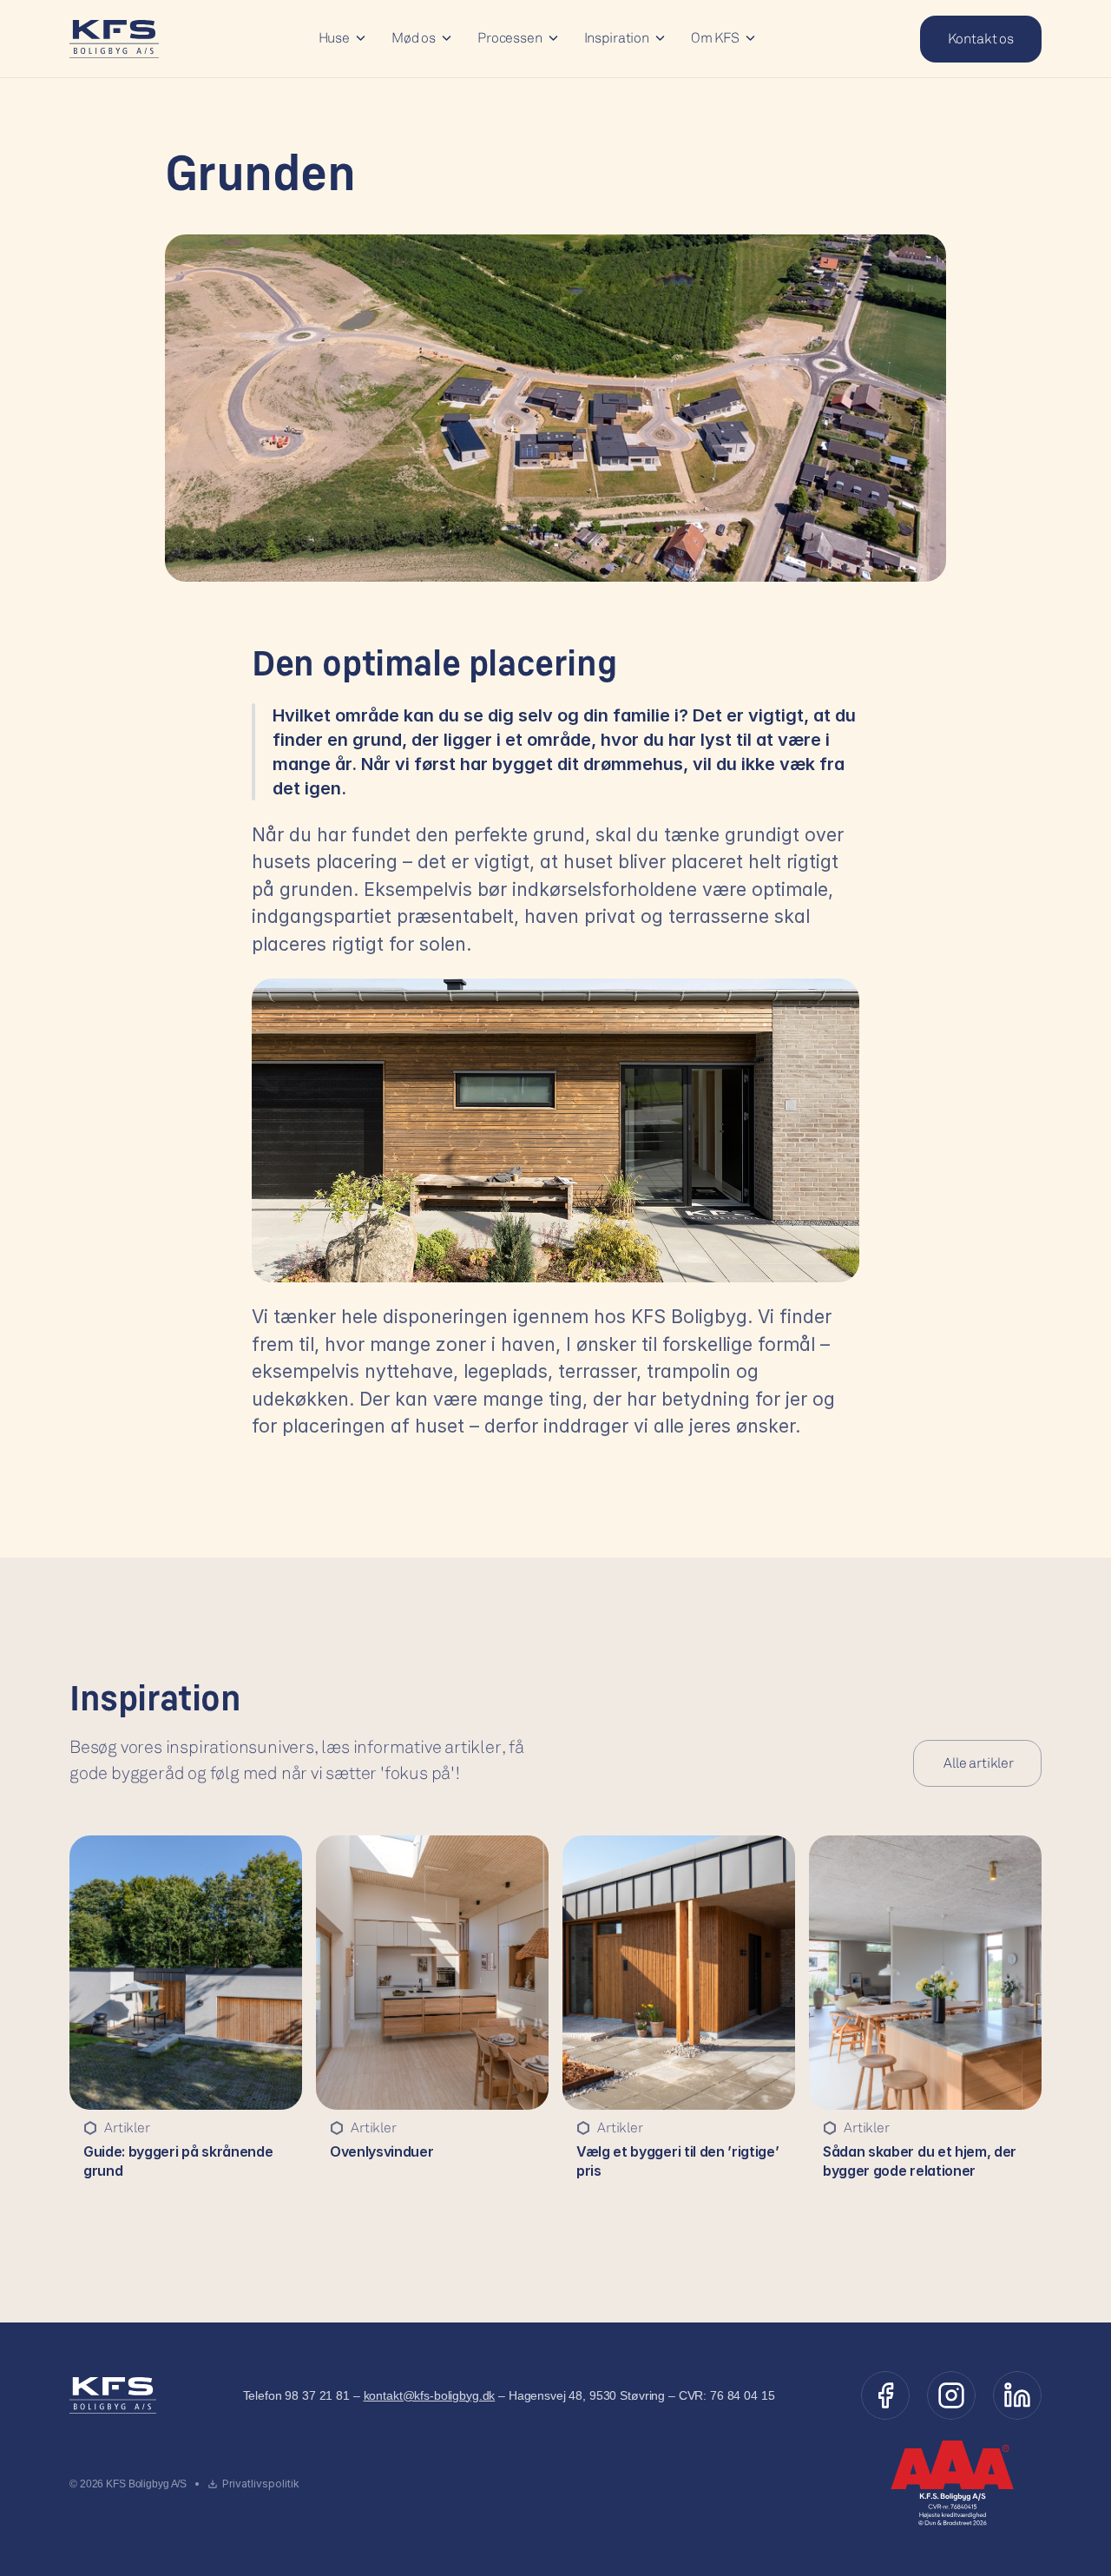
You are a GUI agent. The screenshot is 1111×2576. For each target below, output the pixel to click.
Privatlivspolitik (261, 2484)
